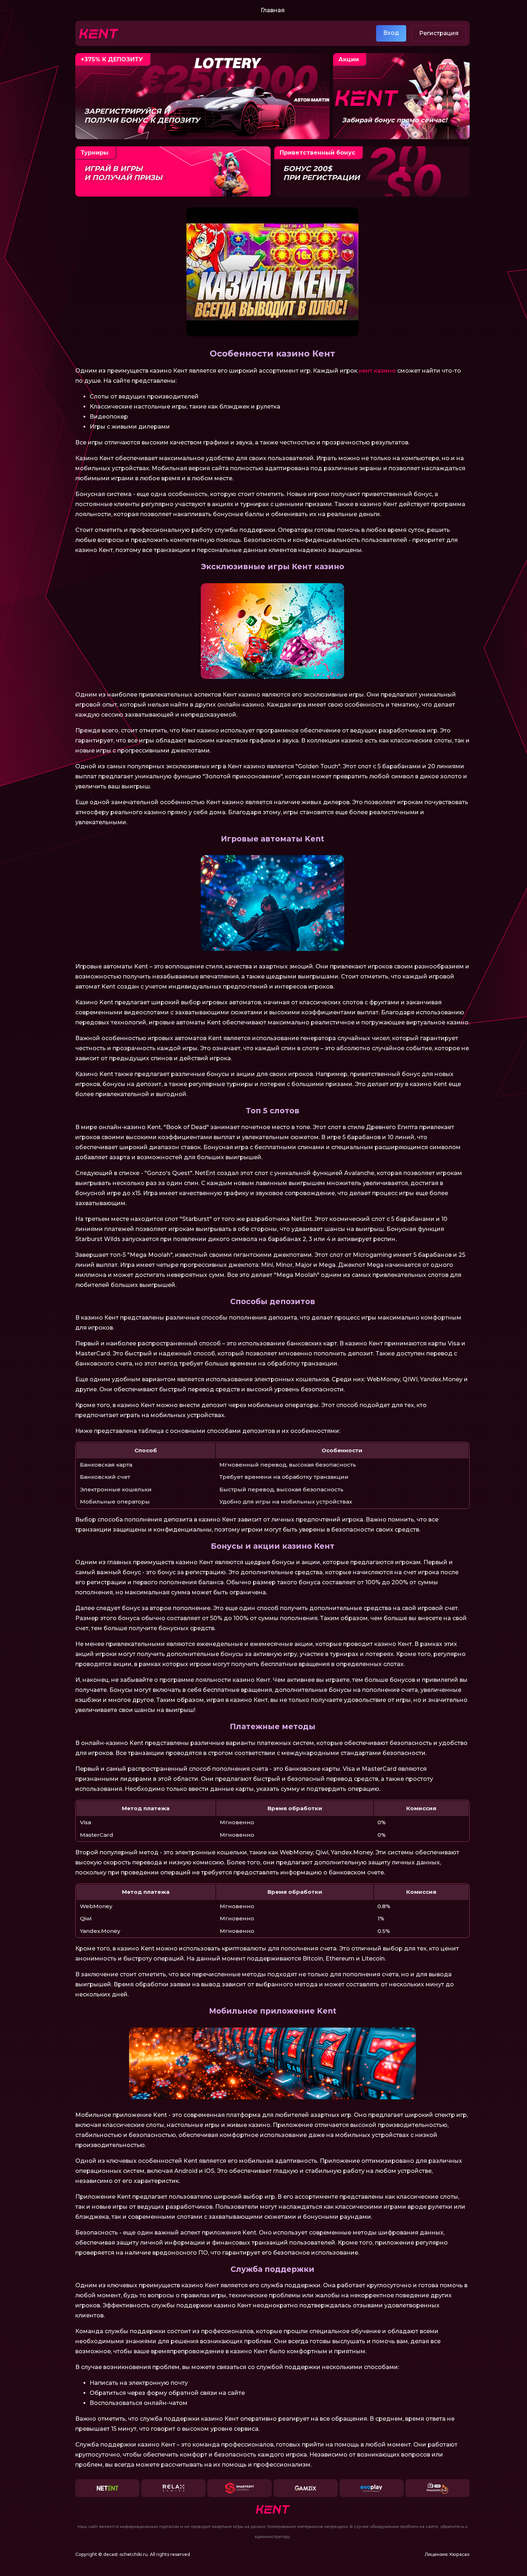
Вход (391, 33)
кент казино (377, 371)
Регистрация (439, 33)
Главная (273, 10)
